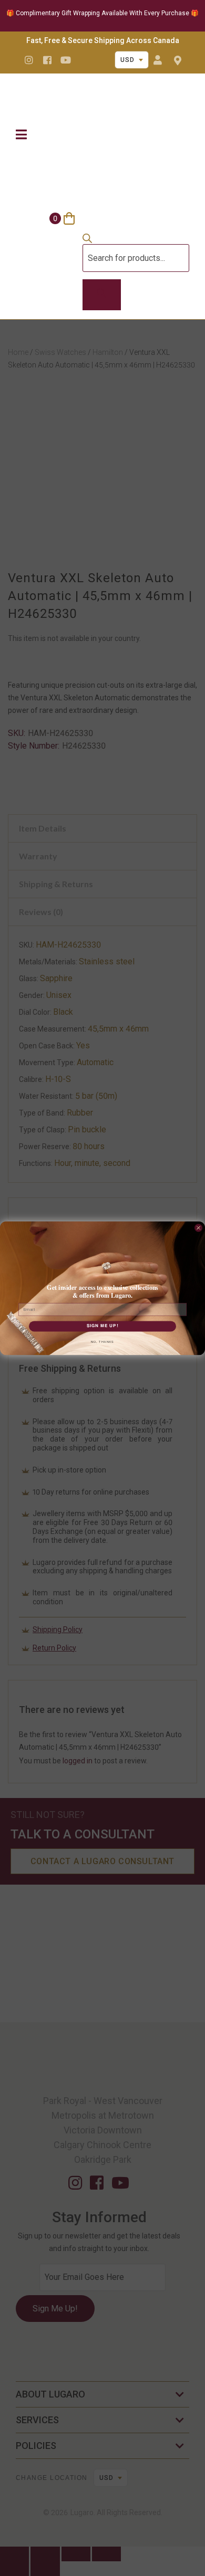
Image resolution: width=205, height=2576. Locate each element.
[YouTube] (66, 60)
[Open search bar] (87, 240)
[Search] (102, 295)
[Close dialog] (198, 1228)
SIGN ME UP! (103, 1326)
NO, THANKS (102, 1342)
